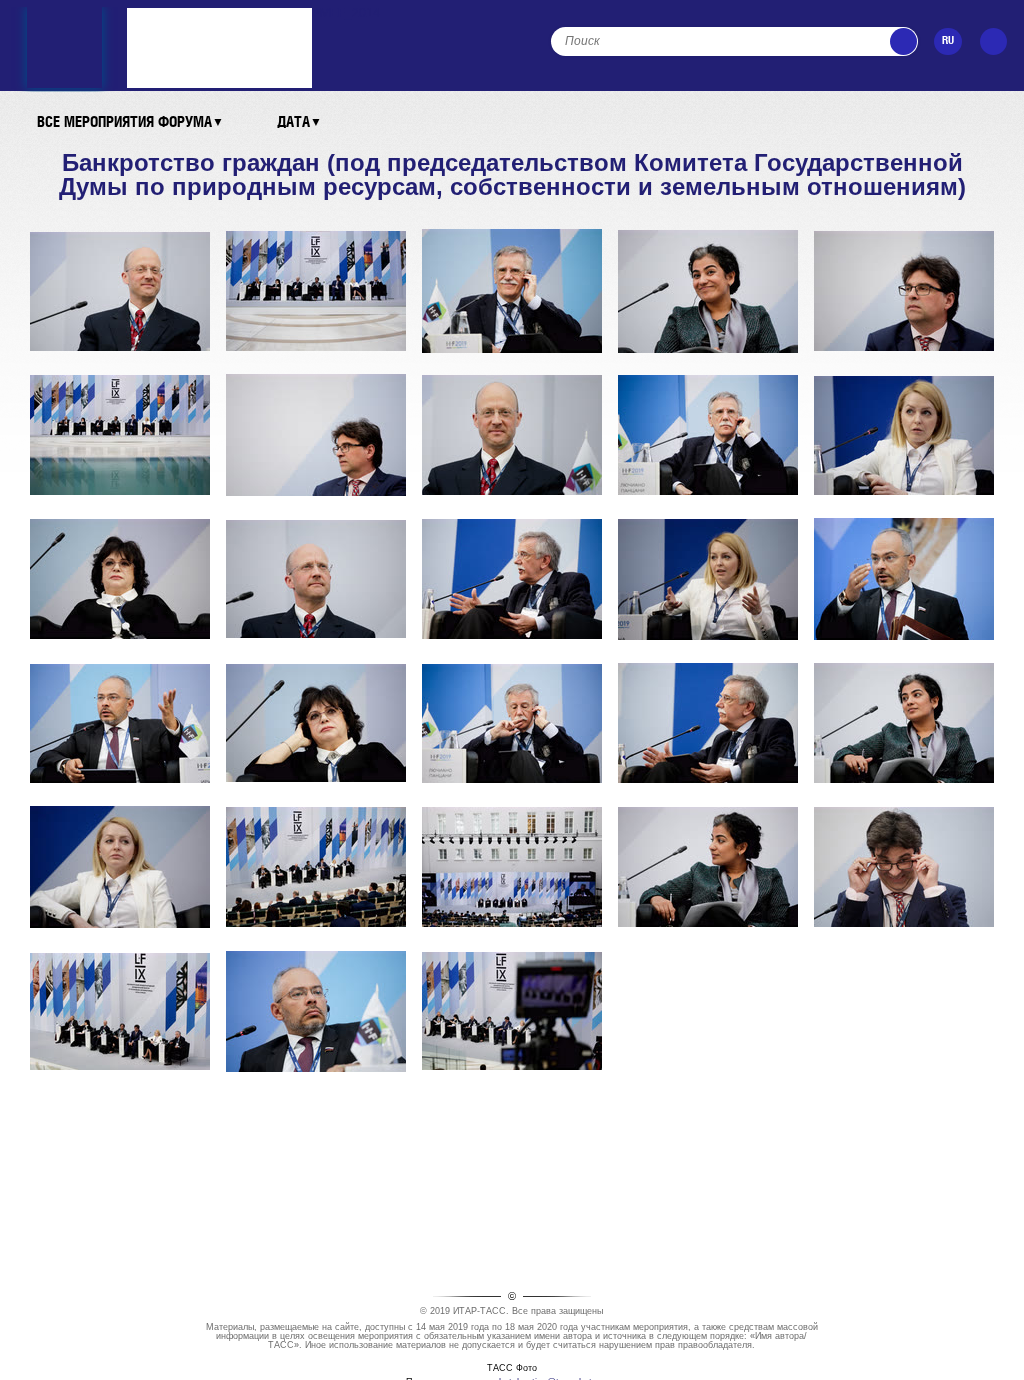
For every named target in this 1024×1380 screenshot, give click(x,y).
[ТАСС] (64, 17)
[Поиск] (903, 41)
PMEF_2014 (346, 13)
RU (948, 41)
